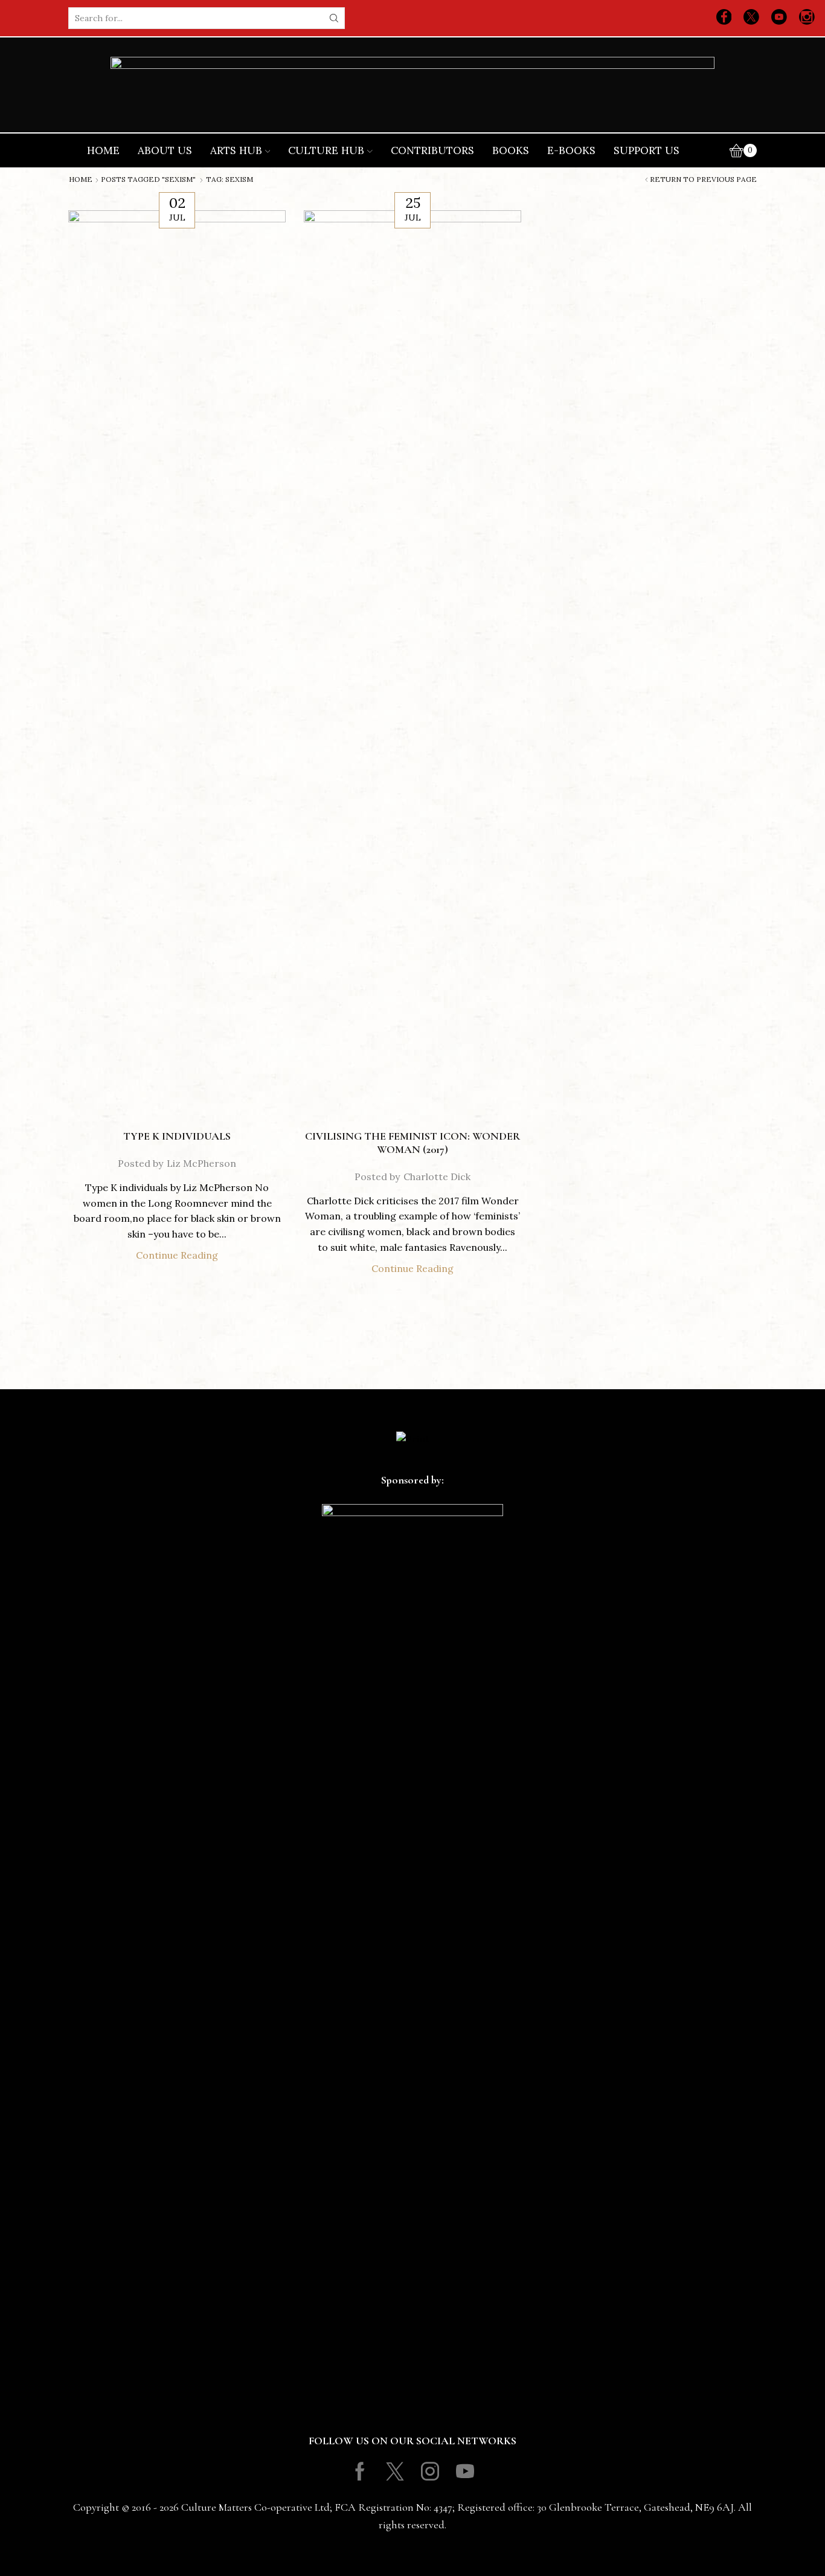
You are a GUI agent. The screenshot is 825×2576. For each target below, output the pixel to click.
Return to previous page (703, 179)
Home (103, 150)
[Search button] (334, 18)
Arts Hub (236, 150)
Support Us (647, 150)
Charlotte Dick (437, 1177)
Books (511, 150)
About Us (165, 150)
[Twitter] (751, 18)
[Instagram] (807, 18)
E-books (571, 150)
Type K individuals (177, 1136)
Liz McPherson (201, 1163)
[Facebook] (724, 18)
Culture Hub (326, 150)
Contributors (432, 150)
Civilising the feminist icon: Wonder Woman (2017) (412, 1143)
